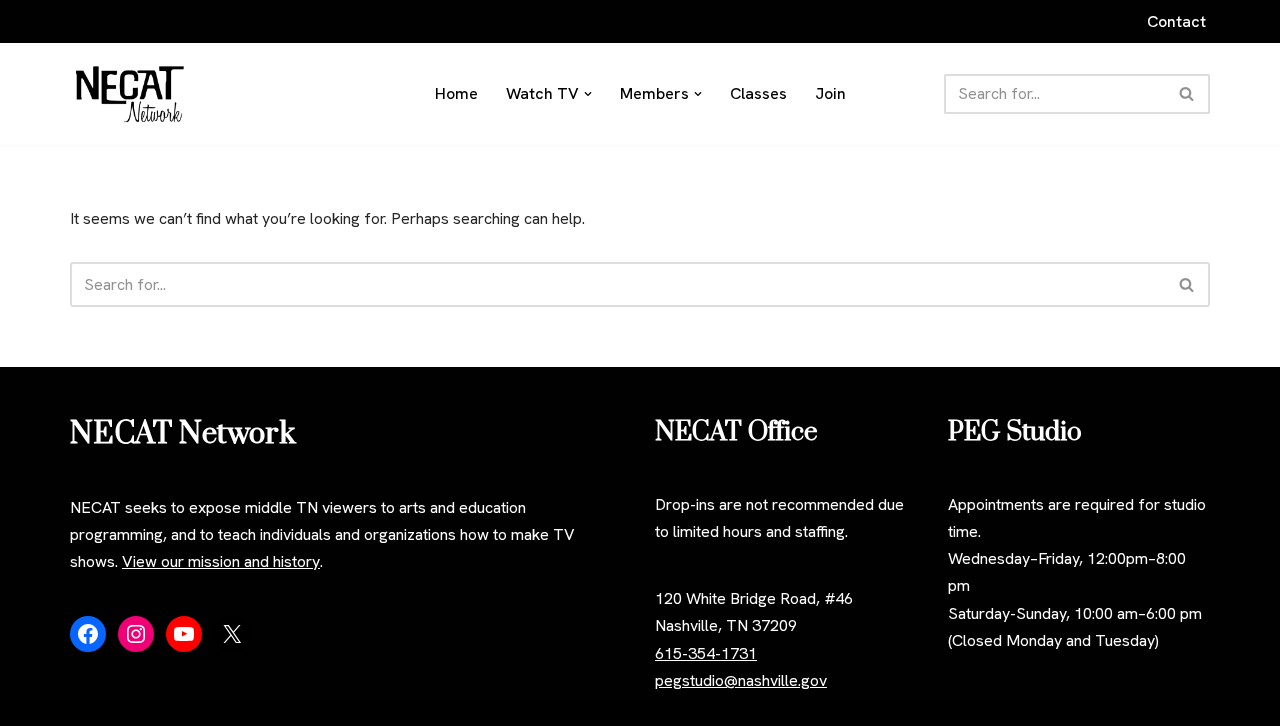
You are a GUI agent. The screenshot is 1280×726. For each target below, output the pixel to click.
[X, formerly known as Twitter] (232, 634)
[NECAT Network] (130, 94)
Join (830, 93)
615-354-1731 (706, 653)
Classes (758, 93)
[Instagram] (136, 634)
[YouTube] (184, 634)
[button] (588, 94)
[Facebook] (88, 634)
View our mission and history (221, 561)
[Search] (1187, 94)
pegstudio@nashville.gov (741, 680)
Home (456, 93)
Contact (1176, 21)
